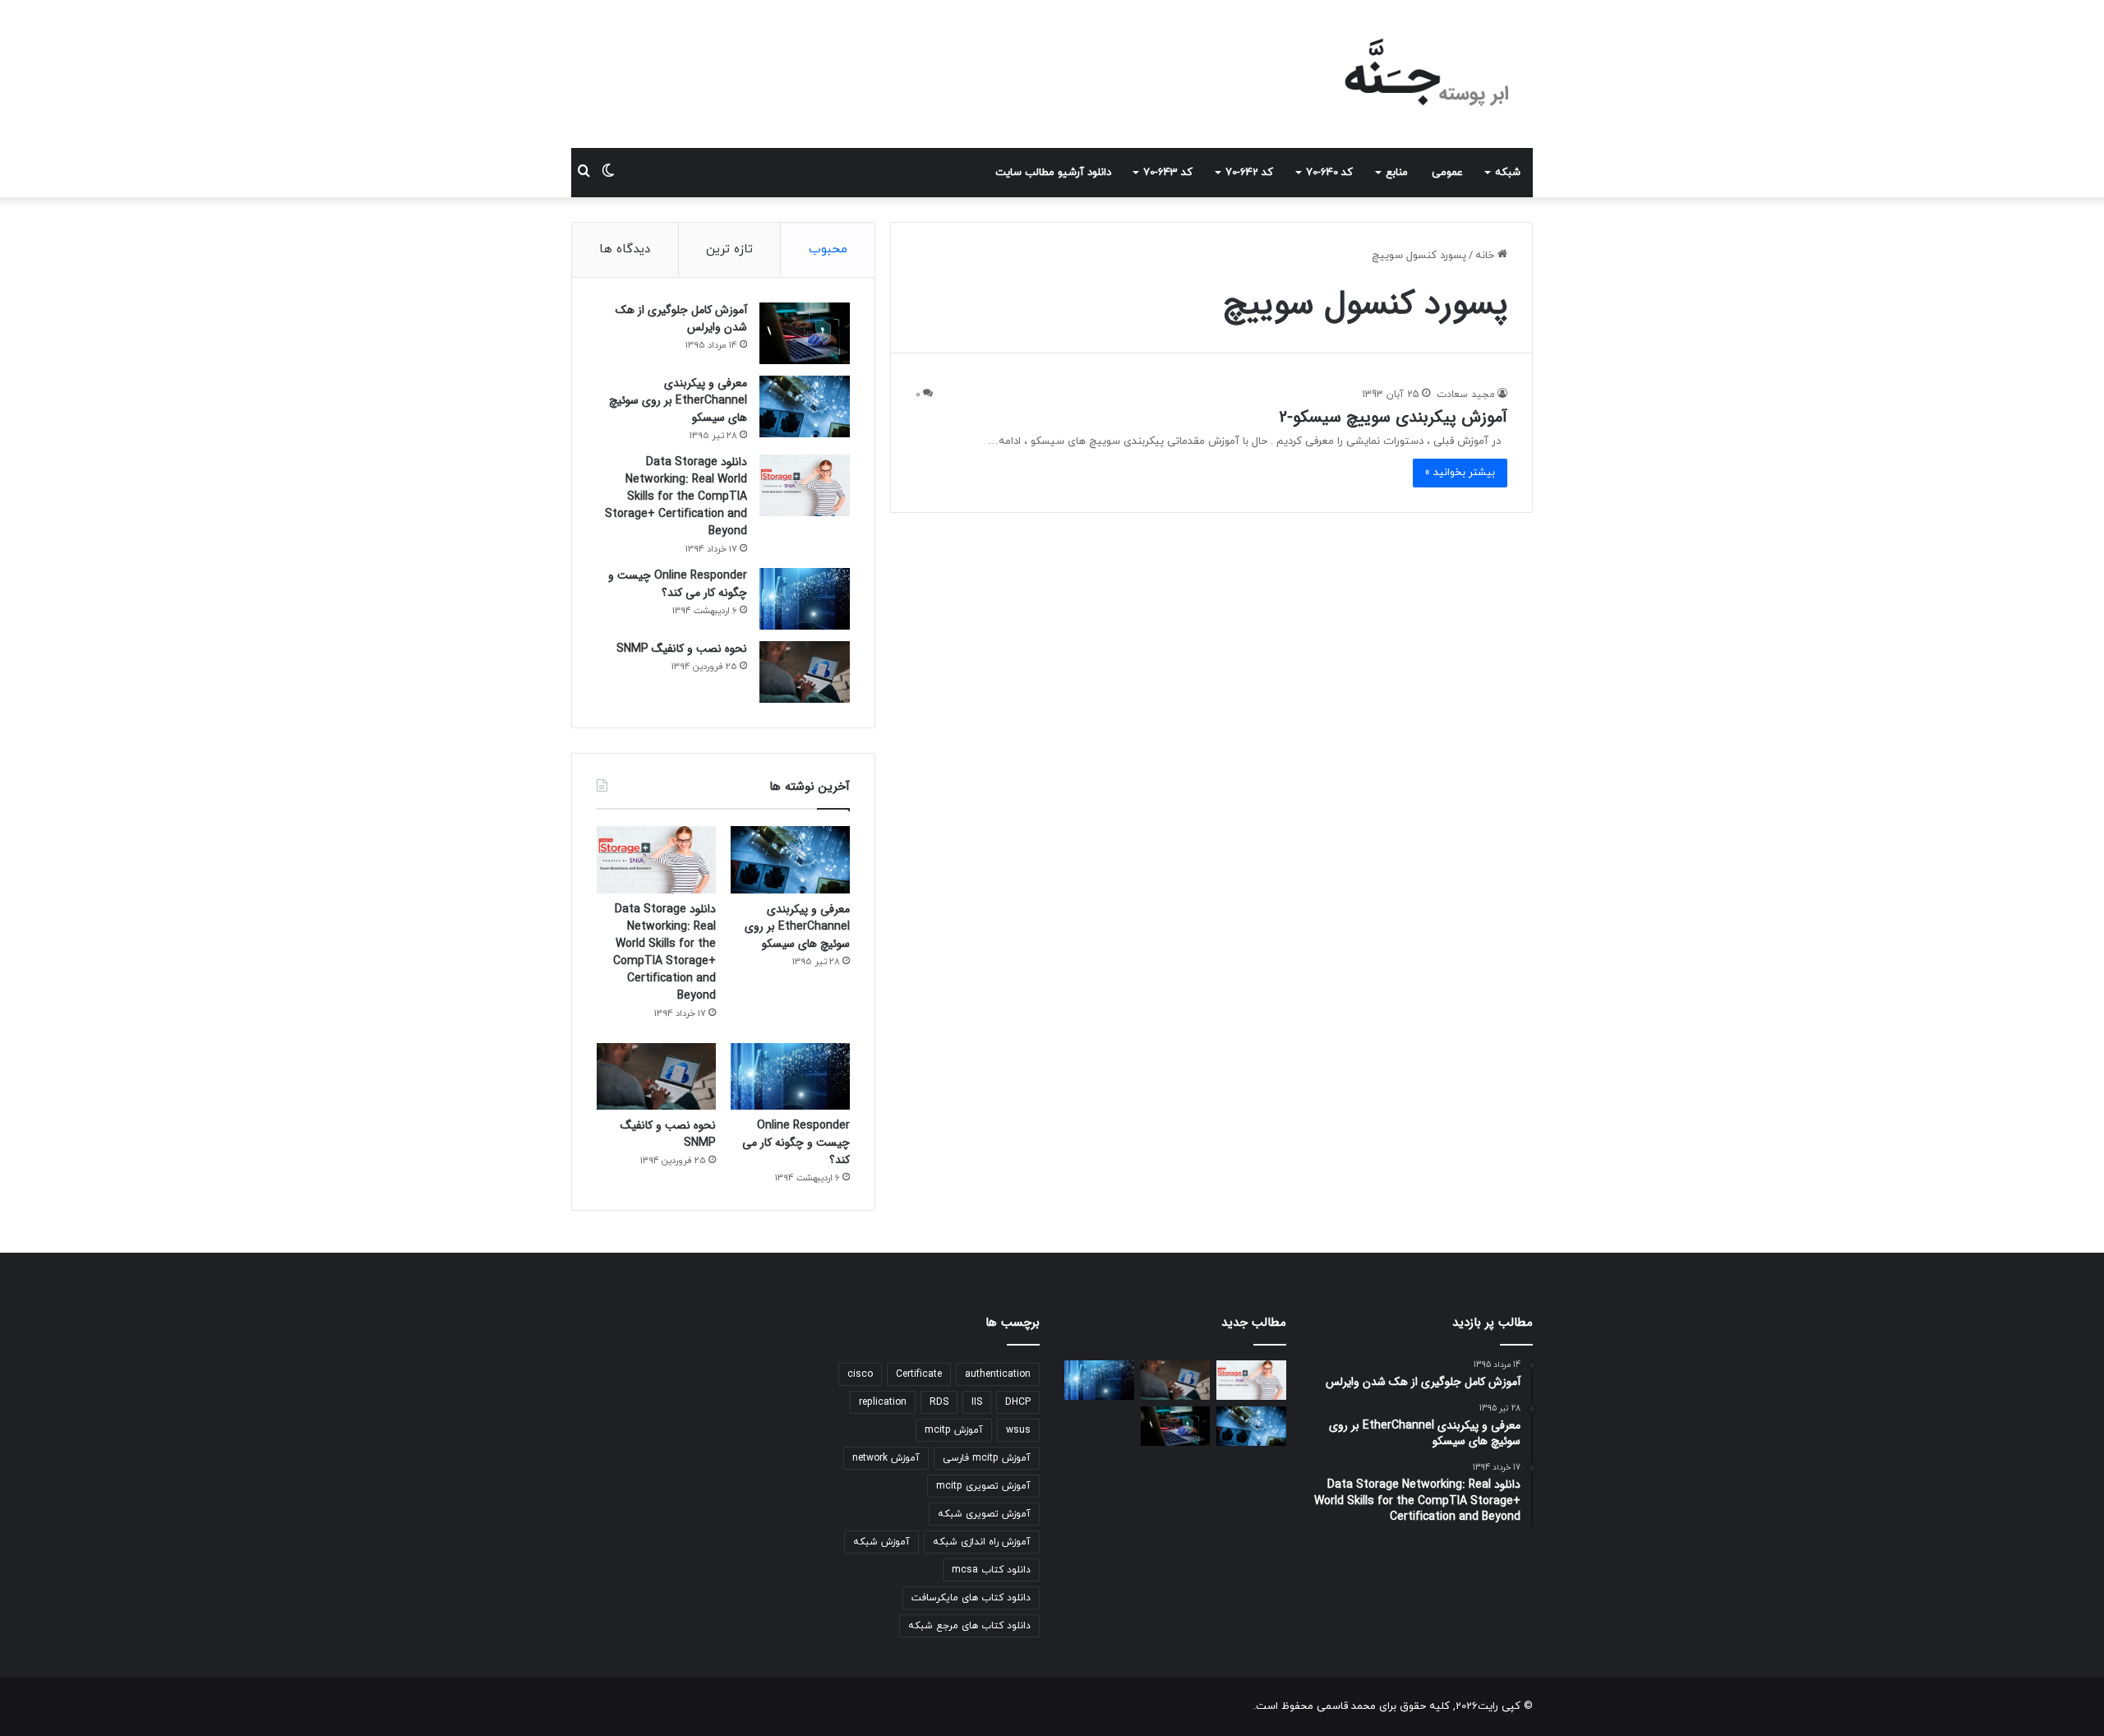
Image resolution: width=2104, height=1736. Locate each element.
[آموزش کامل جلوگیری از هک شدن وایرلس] (805, 333)
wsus (1018, 1430)
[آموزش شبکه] (1413, 74)
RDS (939, 1402)
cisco (860, 1374)
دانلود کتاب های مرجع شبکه (969, 1626)
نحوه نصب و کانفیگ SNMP (682, 649)
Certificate (919, 1374)
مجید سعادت (1466, 395)
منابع (1397, 173)
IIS (977, 1402)
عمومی (1447, 173)
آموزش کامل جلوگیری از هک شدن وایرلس (681, 319)
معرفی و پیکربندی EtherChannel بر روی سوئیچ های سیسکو (678, 400)
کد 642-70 (1249, 173)
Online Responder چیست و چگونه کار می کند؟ (678, 584)
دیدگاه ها (625, 249)
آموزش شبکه (881, 1542)
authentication (998, 1374)
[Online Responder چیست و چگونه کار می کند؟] (805, 599)
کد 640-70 (1329, 173)
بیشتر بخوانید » (1460, 473)
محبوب (828, 249)
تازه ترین (729, 249)
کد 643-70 (1168, 173)
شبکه (1508, 173)
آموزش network (886, 1458)
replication (883, 1402)
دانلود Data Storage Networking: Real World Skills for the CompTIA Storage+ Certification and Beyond (676, 496)
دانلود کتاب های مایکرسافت (971, 1598)
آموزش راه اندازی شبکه (982, 1542)
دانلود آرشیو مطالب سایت (1053, 173)
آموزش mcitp (954, 1430)
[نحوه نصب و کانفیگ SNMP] (805, 672)
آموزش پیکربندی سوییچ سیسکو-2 (1393, 417)
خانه (1486, 256)
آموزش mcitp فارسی (987, 1458)
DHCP (1018, 1402)
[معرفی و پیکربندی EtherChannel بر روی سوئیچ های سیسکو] (805, 406)
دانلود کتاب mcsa (991, 1570)
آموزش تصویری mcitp (983, 1486)
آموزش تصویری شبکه (984, 1514)
